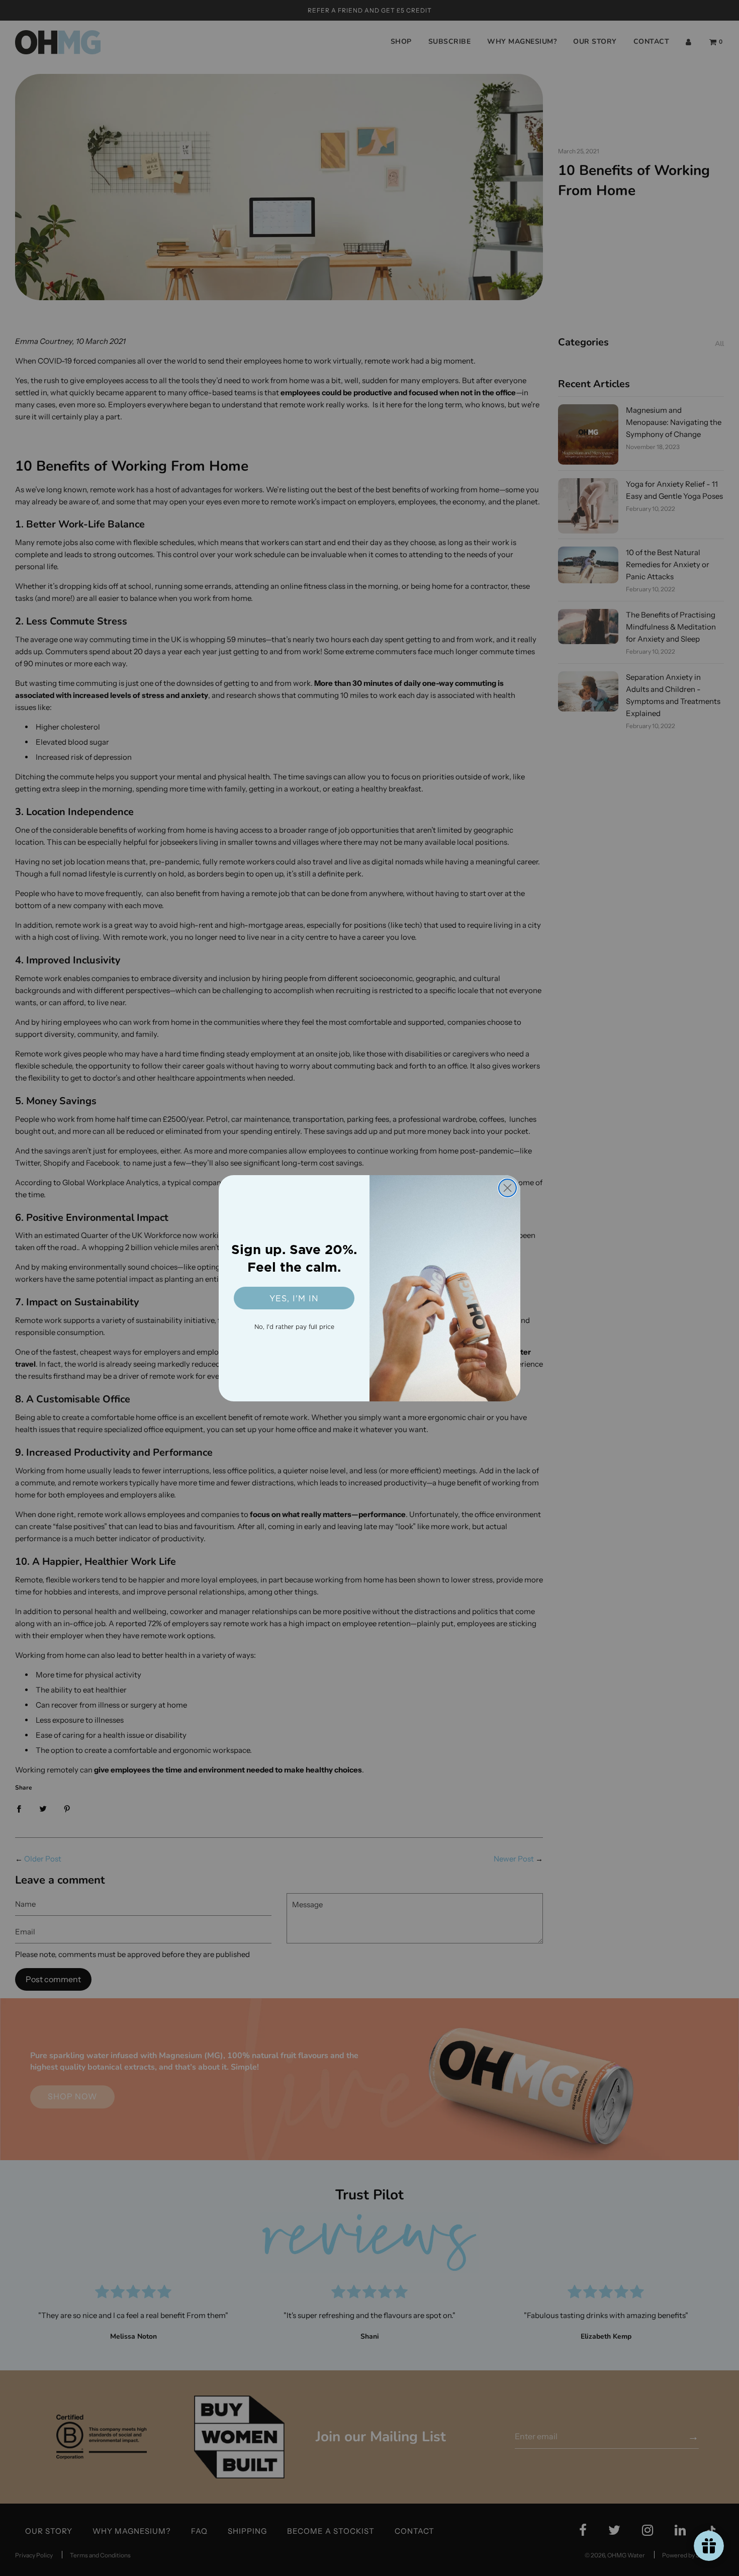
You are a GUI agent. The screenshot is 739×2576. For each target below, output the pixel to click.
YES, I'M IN (294, 1298)
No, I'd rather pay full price (294, 1327)
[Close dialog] (507, 1188)
